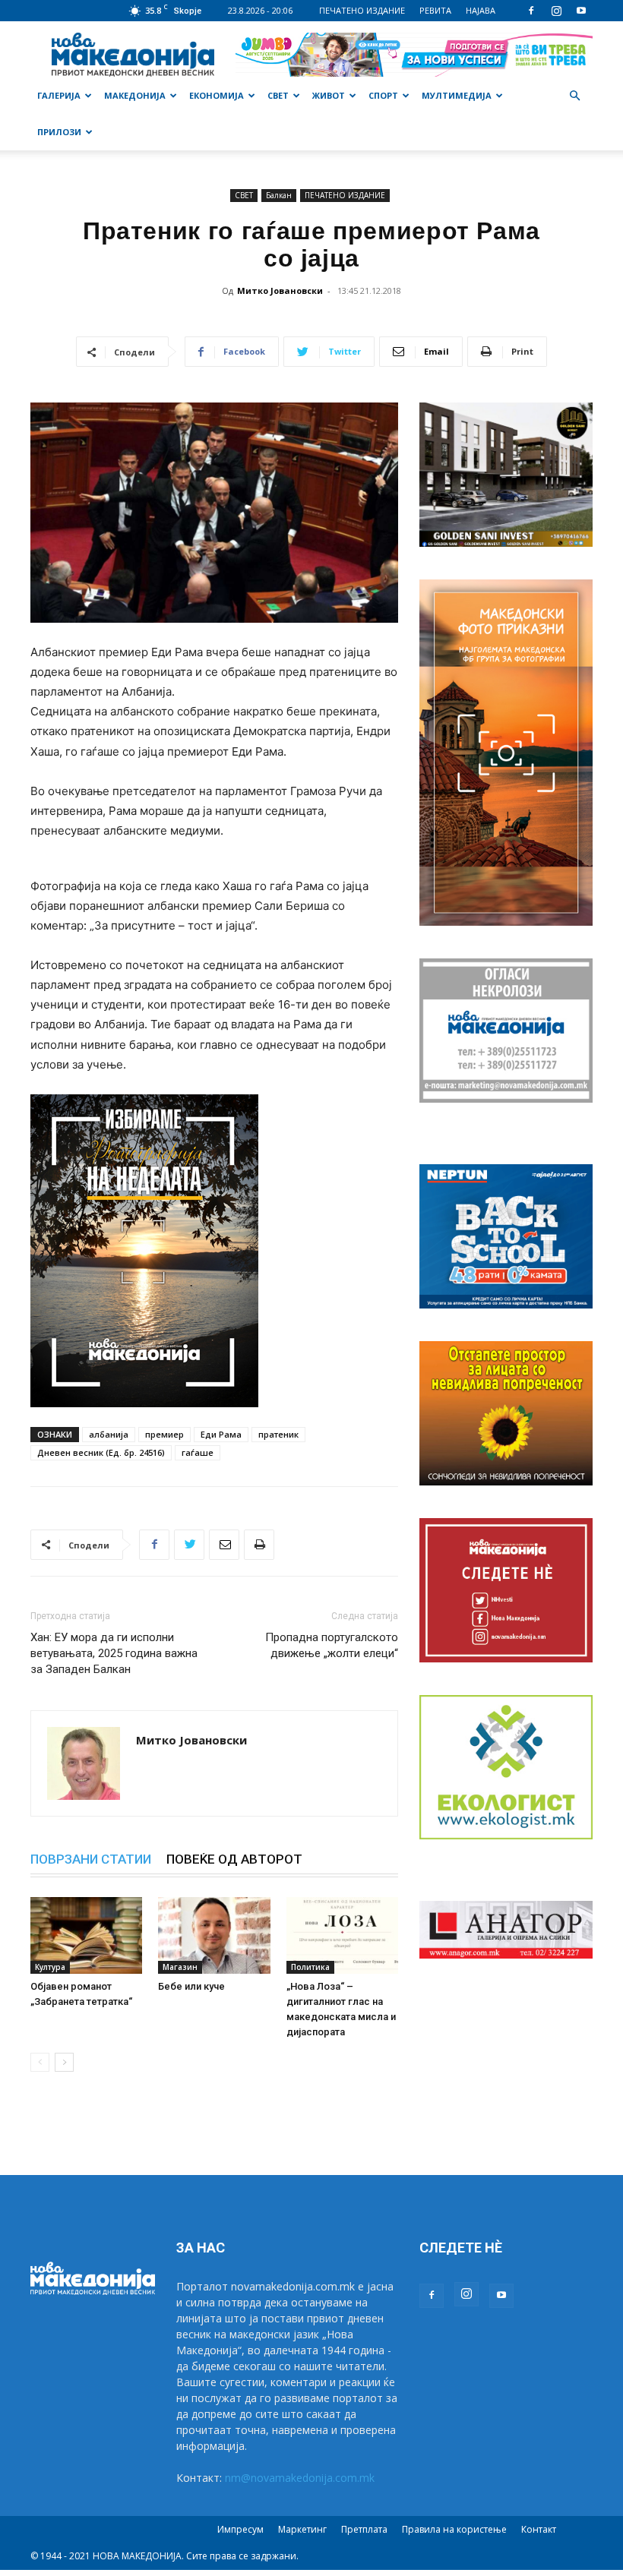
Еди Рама (221, 1434)
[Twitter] (189, 1545)
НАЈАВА (481, 10)
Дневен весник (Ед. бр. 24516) (101, 1452)
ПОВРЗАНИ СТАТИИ (91, 1859)
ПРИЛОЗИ (59, 132)
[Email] (224, 1545)
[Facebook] (531, 11)
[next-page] (64, 2062)
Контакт (539, 2529)
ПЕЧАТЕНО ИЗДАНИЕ (362, 10)
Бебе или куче (191, 1986)
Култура (50, 1967)
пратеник (278, 1434)
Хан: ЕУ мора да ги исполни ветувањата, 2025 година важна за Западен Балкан (114, 1653)
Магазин (180, 1967)
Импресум (240, 2529)
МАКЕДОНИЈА (135, 95)
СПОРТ (383, 95)
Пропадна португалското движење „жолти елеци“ (332, 1645)
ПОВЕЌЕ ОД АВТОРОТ (234, 1859)
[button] (574, 96)
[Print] (259, 1545)
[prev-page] (40, 2062)
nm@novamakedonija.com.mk (300, 2478)
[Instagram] (556, 11)
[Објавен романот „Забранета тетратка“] (86, 1935)
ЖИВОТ (329, 95)
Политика (310, 1967)
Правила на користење (454, 2529)
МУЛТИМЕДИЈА (457, 95)
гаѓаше (198, 1452)
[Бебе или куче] (214, 1935)
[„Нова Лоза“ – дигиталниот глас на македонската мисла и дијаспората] (342, 1935)
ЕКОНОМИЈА (217, 95)
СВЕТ (278, 95)
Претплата (364, 2529)
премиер (164, 1434)
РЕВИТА (435, 10)
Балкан (279, 195)
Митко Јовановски (280, 290)
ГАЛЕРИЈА (59, 95)
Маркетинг (302, 2529)
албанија (109, 1434)
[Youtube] (581, 11)
